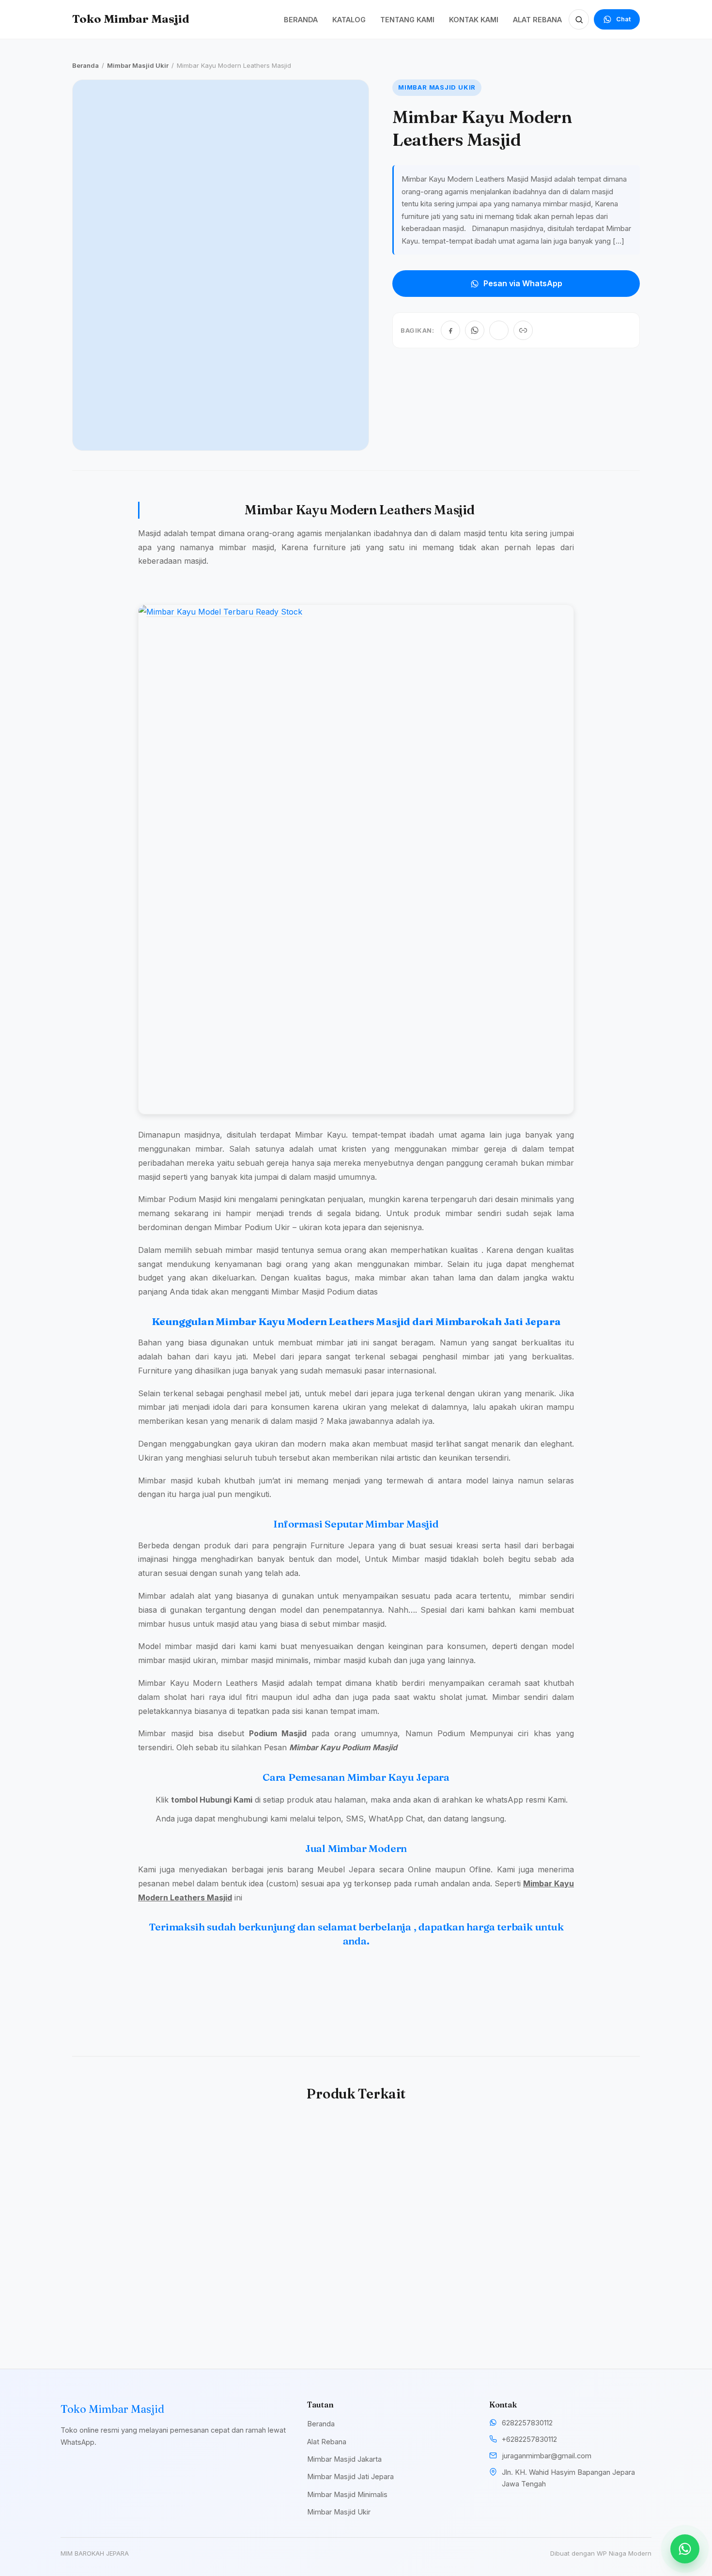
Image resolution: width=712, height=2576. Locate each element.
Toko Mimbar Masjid (131, 19)
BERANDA (301, 20)
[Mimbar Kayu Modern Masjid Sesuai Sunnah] (138, 2192)
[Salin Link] (523, 330)
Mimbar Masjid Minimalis (347, 2494)
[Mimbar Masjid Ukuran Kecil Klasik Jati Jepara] (574, 2192)
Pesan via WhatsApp (523, 283)
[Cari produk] (579, 19)
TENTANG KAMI (407, 20)
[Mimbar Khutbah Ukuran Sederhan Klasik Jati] (283, 2192)
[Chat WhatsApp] (685, 2549)
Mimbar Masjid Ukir (138, 65)
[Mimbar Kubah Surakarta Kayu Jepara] (429, 2192)
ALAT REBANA (537, 20)
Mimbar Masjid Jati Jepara (350, 2476)
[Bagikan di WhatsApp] (475, 330)
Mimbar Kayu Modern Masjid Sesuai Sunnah (126, 2289)
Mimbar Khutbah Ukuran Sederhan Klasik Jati (277, 2289)
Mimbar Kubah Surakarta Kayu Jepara (424, 2289)
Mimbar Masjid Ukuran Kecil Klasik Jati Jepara (565, 2289)
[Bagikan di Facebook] (450, 330)
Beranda (85, 65)
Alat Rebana (327, 2442)
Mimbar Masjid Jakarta (344, 2459)
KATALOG (349, 20)
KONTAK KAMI (474, 20)
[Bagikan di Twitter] (499, 330)
